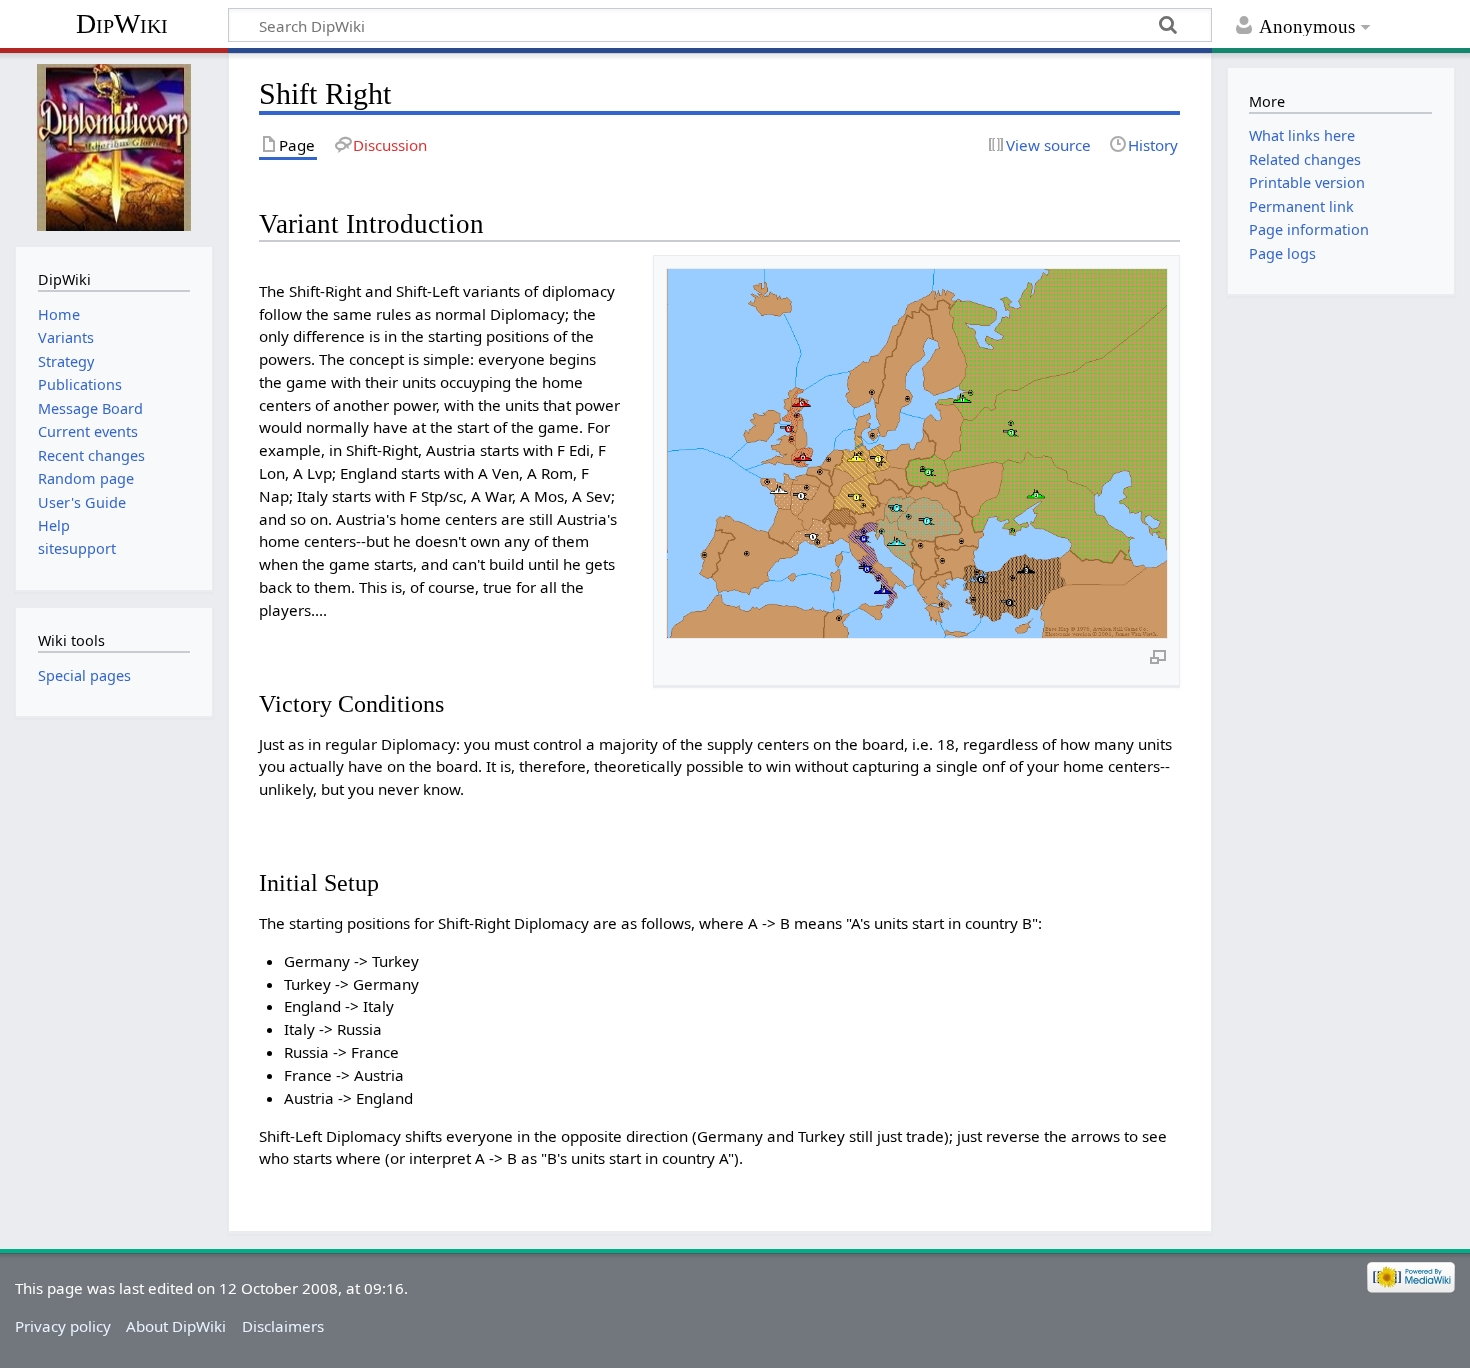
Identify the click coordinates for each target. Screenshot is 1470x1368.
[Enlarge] (1158, 656)
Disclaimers (283, 1326)
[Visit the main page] (113, 147)
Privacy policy (63, 1326)
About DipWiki (176, 1326)
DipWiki (122, 23)
